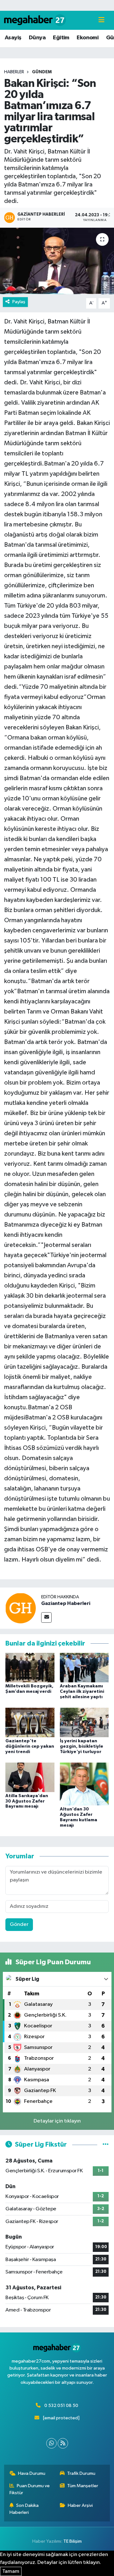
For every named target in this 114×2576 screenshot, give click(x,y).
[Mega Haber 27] (35, 20)
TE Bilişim (73, 2541)
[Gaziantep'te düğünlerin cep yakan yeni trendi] (30, 1722)
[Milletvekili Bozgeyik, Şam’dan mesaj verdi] (30, 1668)
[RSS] (63, 2443)
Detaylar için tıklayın (57, 2121)
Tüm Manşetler (83, 2486)
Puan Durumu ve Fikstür (30, 2489)
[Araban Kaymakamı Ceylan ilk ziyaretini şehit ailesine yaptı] (84, 1668)
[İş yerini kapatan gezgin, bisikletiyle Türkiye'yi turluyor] (84, 1722)
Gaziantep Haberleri (66, 1603)
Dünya (37, 38)
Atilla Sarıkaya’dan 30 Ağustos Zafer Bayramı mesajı (27, 1801)
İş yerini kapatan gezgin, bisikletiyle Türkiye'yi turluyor (82, 1746)
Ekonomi (88, 38)
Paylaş (19, 302)
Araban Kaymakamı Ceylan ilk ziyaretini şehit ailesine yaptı (82, 1692)
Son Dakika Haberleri (24, 2509)
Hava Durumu (32, 2473)
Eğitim (61, 38)
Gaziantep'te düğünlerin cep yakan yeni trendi (30, 1746)
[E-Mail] (46, 1617)
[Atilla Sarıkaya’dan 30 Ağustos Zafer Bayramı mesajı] (30, 1777)
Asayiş (13, 38)
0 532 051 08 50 (61, 2406)
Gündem (42, 72)
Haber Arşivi (80, 2505)
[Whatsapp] (51, 2443)
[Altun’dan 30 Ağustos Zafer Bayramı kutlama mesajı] (84, 1784)
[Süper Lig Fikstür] (106, 2145)
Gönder (19, 1924)
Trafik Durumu (81, 2473)
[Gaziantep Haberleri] (21, 1608)
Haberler (14, 72)
